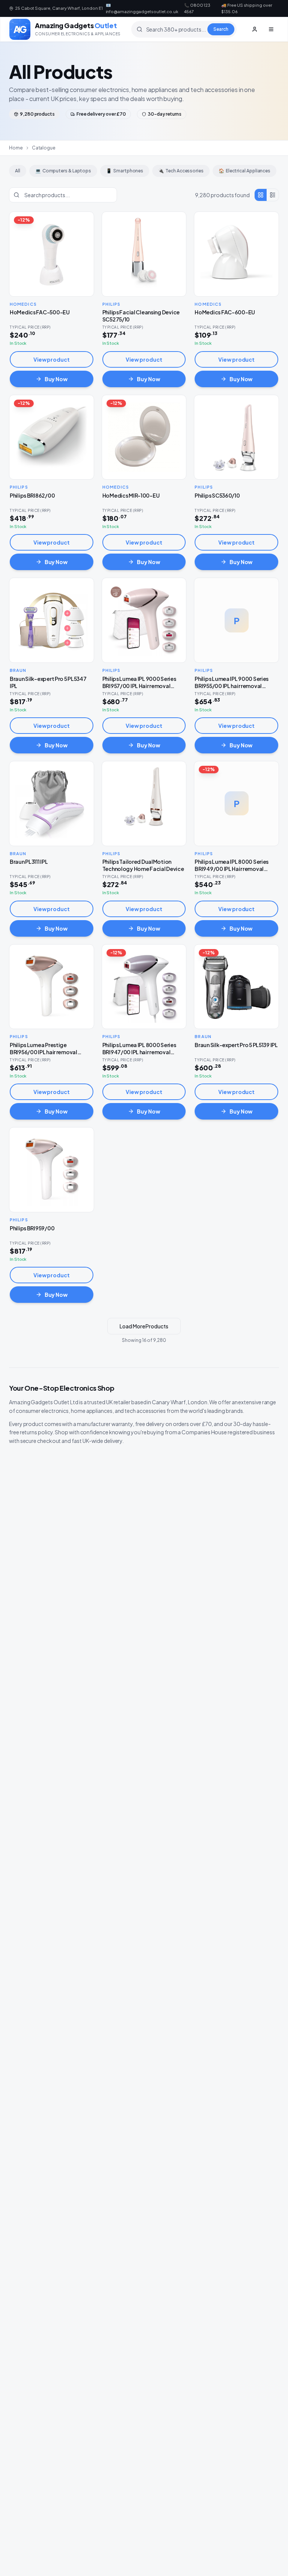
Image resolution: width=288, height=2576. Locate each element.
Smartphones (125, 171)
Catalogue (44, 148)
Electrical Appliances (244, 171)
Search (221, 29)
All (18, 171)
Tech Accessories (181, 171)
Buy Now (56, 379)
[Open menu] (271, 29)
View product (52, 359)
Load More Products (144, 1326)
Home (16, 148)
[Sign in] (255, 29)
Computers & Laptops (63, 171)
